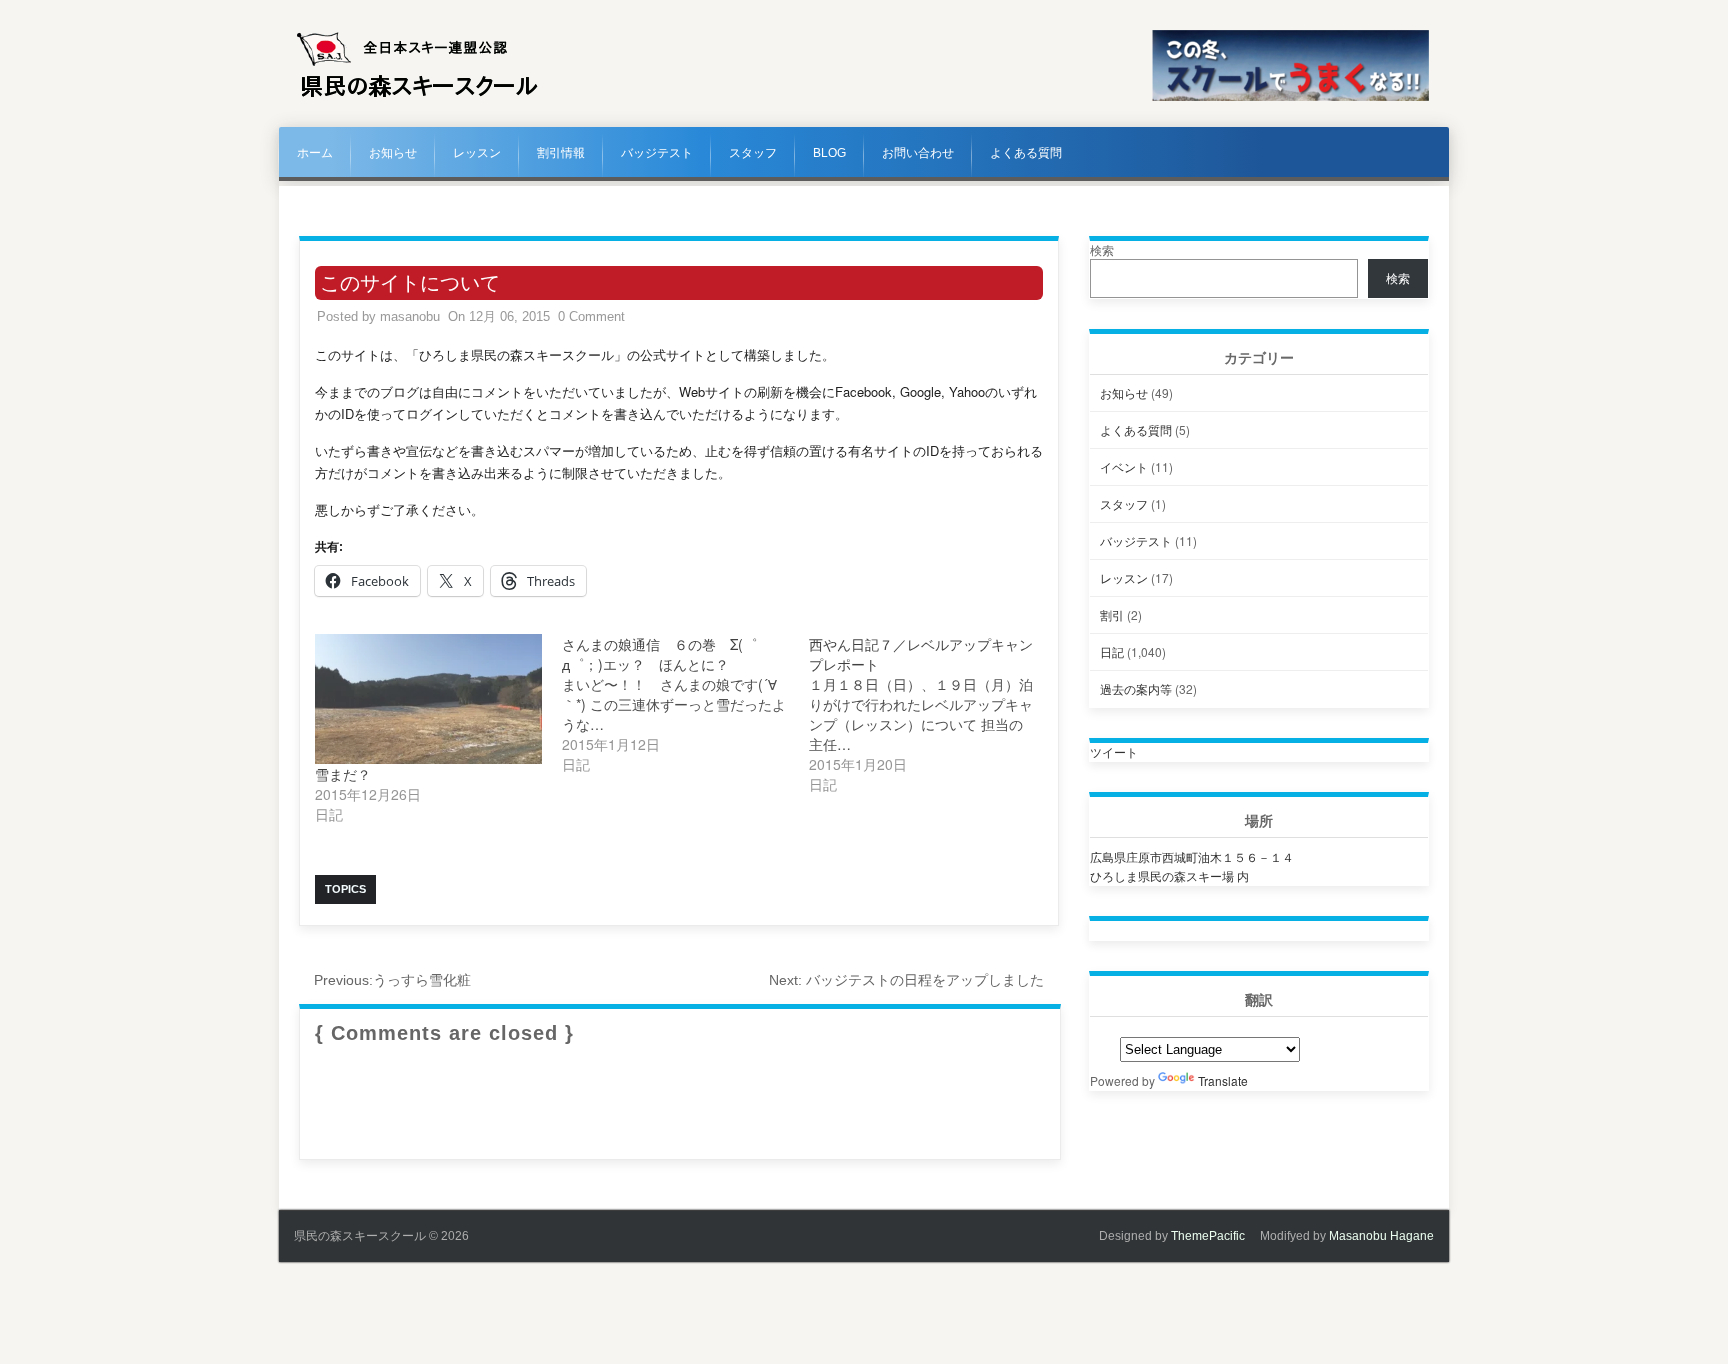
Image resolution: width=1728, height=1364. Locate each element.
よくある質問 (1026, 153)
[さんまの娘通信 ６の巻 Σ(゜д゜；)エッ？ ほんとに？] (685, 704)
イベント (1124, 466)
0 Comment (591, 316)
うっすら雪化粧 (392, 980)
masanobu (410, 316)
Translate (1223, 1080)
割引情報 (561, 153)
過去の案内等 (1136, 688)
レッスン (477, 153)
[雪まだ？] (428, 699)
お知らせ (393, 153)
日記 (1112, 651)
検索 (1102, 249)
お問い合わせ (918, 153)
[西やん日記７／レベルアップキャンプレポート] (932, 714)
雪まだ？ (343, 774)
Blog (829, 153)
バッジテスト (657, 153)
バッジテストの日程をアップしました (906, 980)
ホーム (315, 153)
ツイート (1114, 751)
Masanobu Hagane (1381, 1236)
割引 (1112, 614)
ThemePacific (1208, 1236)
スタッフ (753, 153)
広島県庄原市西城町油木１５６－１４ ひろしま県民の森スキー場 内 (1192, 866)
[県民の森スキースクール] (417, 97)
